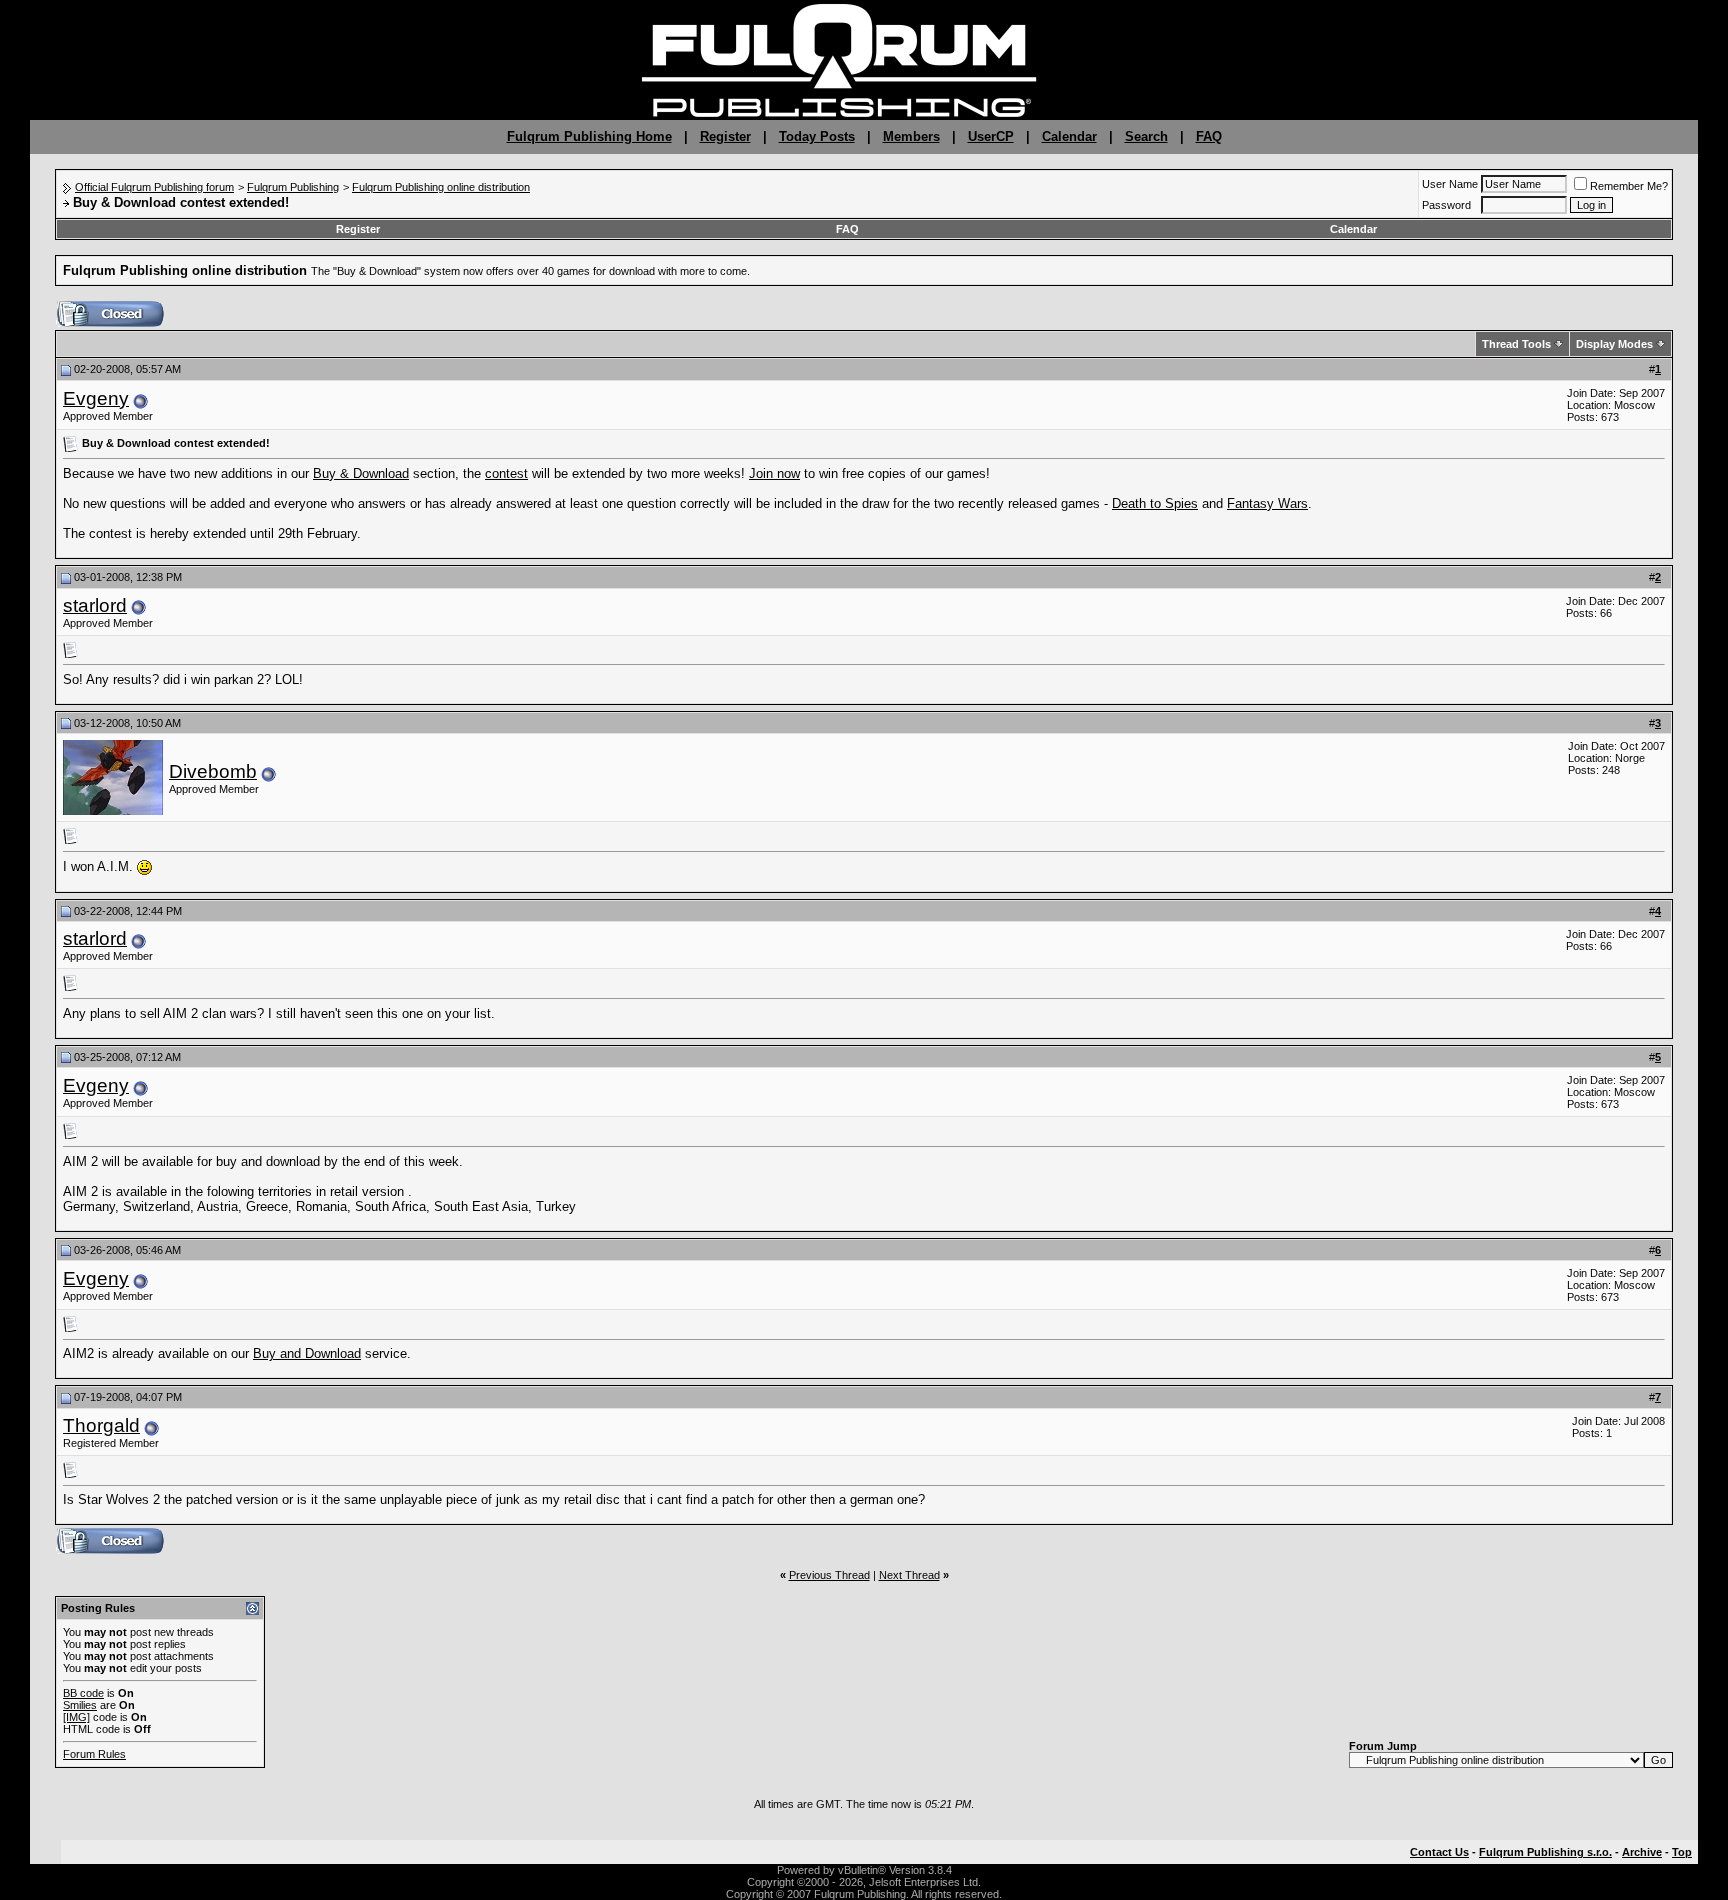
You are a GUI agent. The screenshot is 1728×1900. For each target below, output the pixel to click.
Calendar (1069, 136)
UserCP (991, 136)
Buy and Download (307, 1353)
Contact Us (1439, 1852)
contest (506, 473)
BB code (83, 1693)
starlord (95, 605)
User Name (1450, 184)
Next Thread (909, 1575)
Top (1682, 1852)
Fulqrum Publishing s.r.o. (1545, 1852)
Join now (774, 473)
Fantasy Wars (1267, 503)
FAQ (1209, 136)
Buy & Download (361, 473)
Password (1446, 205)
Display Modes (1614, 344)
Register (725, 136)
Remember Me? (1629, 186)
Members (911, 136)
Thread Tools (1516, 344)
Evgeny (96, 398)
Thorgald (101, 1425)
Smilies (80, 1705)
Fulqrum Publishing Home (589, 136)
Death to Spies (1155, 503)
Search (1146, 136)
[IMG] (76, 1717)
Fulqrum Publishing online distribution (441, 187)
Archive (1642, 1852)
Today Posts (817, 136)
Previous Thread (829, 1575)
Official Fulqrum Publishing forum (154, 187)
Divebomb (213, 771)
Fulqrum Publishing (293, 187)
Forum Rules (94, 1754)
